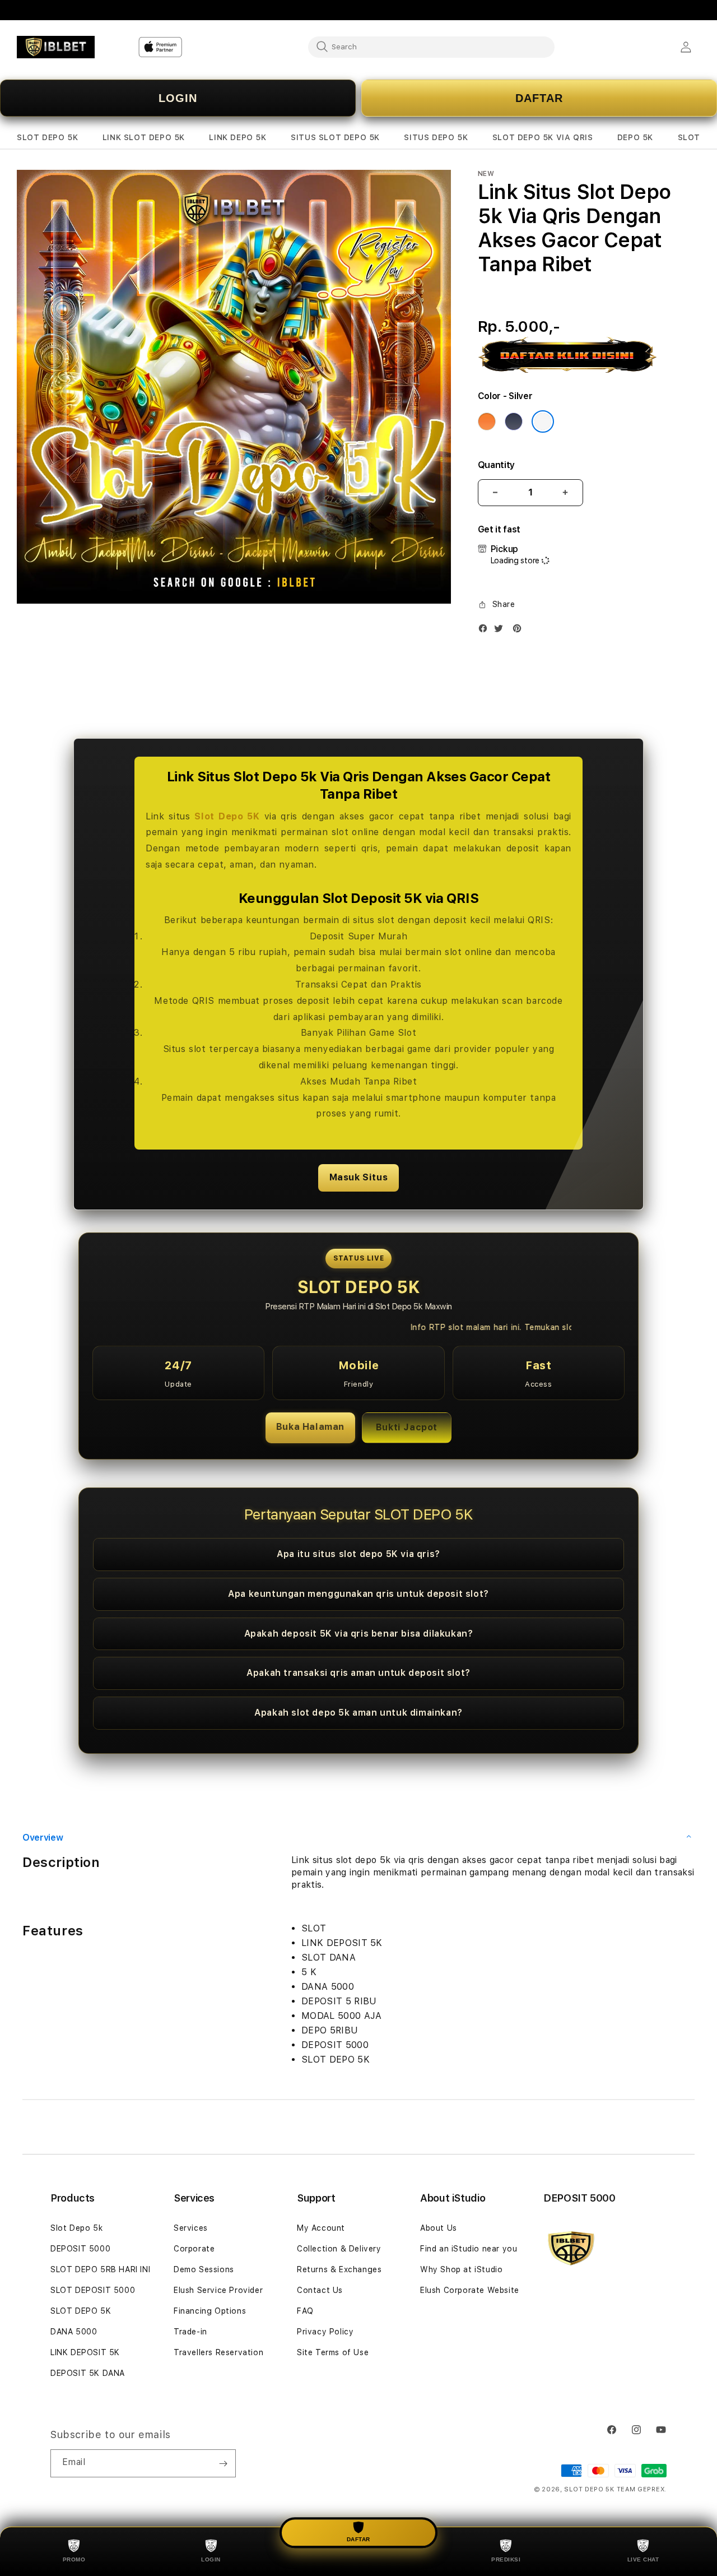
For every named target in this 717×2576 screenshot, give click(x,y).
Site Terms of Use (333, 2352)
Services (191, 2228)
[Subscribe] (223, 2463)
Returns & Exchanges (339, 2269)
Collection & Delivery (339, 2249)
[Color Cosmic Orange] (487, 421)
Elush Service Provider (218, 2290)
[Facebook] (486, 631)
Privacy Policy (325, 2332)
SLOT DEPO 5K (81, 2311)
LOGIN (178, 98)
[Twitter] (501, 631)
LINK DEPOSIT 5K (85, 2352)
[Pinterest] (520, 631)
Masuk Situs (359, 1177)
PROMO (74, 2559)
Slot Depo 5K (227, 816)
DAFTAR (539, 98)
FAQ (305, 2311)
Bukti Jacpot (407, 1427)
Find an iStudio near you (469, 2249)
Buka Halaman (310, 1427)
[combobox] (431, 47)
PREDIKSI (506, 2559)
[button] (47, 138)
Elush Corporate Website (470, 2290)
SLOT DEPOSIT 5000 (93, 2290)
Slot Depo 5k (76, 2228)
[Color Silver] (543, 421)
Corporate (194, 2249)
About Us (439, 2228)
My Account (321, 2228)
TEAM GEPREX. (642, 2489)
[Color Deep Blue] (514, 421)
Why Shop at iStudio (461, 2269)
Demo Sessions (204, 2269)
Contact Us (320, 2290)
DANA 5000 (74, 2332)
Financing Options (210, 2311)
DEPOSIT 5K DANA (88, 2373)
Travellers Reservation (218, 2352)
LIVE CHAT (643, 2559)
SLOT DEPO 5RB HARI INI (100, 2269)
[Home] (56, 47)
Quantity (496, 465)
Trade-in (190, 2332)
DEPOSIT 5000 (80, 2249)
